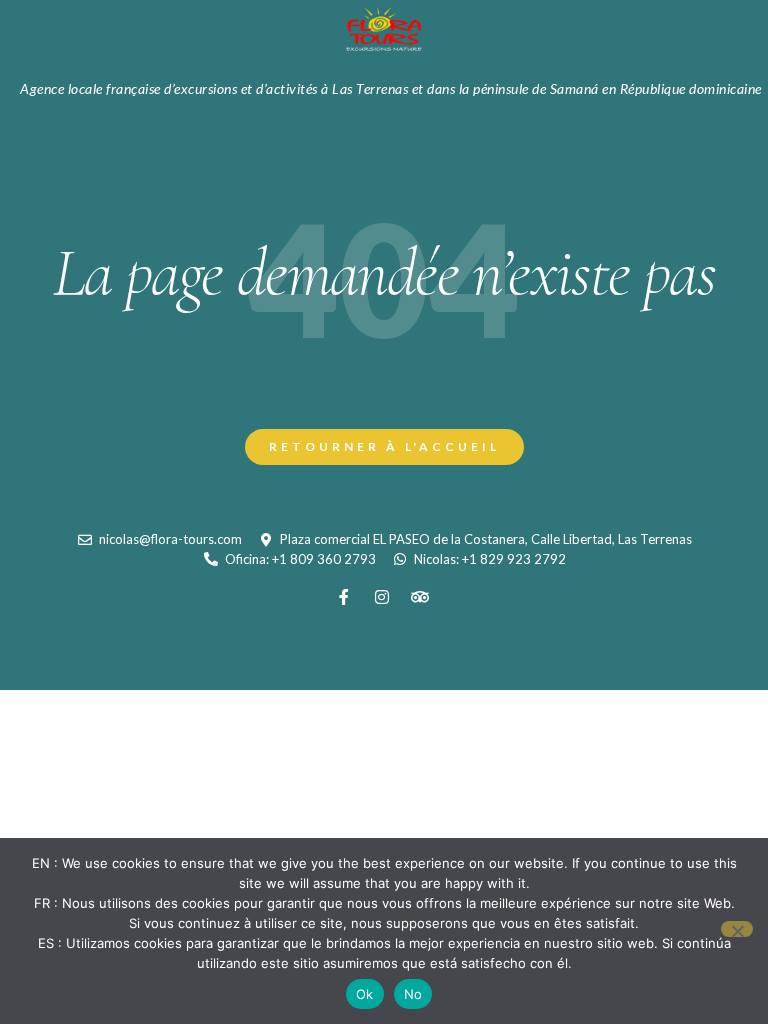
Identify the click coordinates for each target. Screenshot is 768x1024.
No (413, 994)
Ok (365, 994)
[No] (737, 929)
